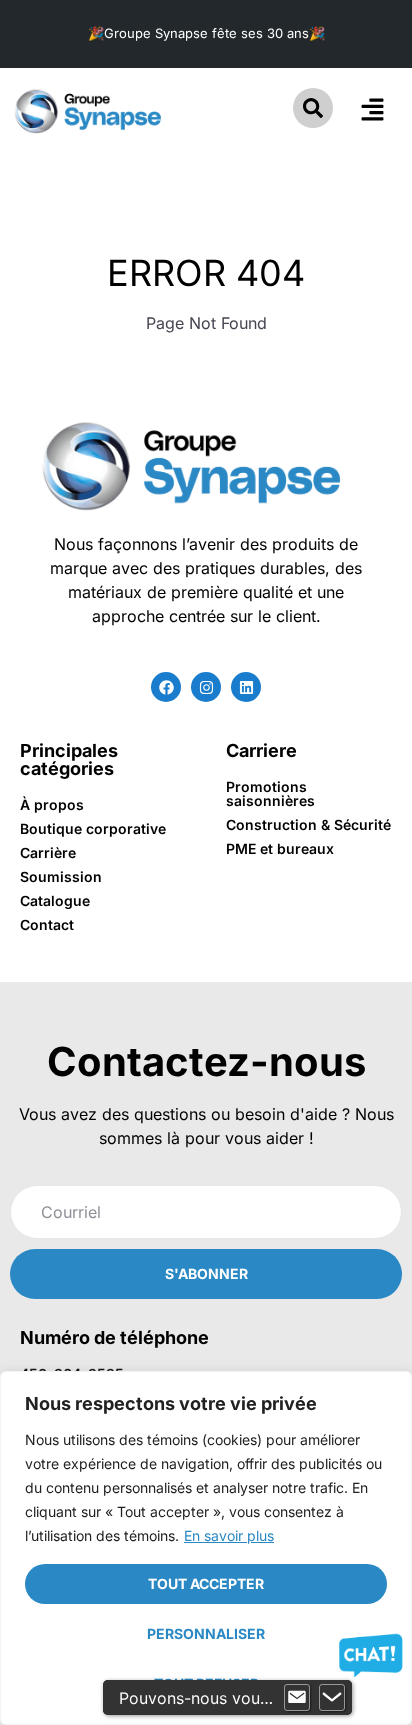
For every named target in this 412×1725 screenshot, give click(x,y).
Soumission (61, 876)
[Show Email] (297, 1698)
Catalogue (55, 900)
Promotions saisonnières (270, 793)
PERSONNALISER (206, 1633)
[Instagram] (206, 687)
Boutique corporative (93, 828)
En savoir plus (229, 1535)
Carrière (48, 852)
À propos (52, 804)
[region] (206, 1548)
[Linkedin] (246, 687)
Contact (47, 924)
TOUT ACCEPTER (206, 1583)
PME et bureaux (280, 848)
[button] (373, 110)
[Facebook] (166, 687)
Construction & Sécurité (308, 824)
